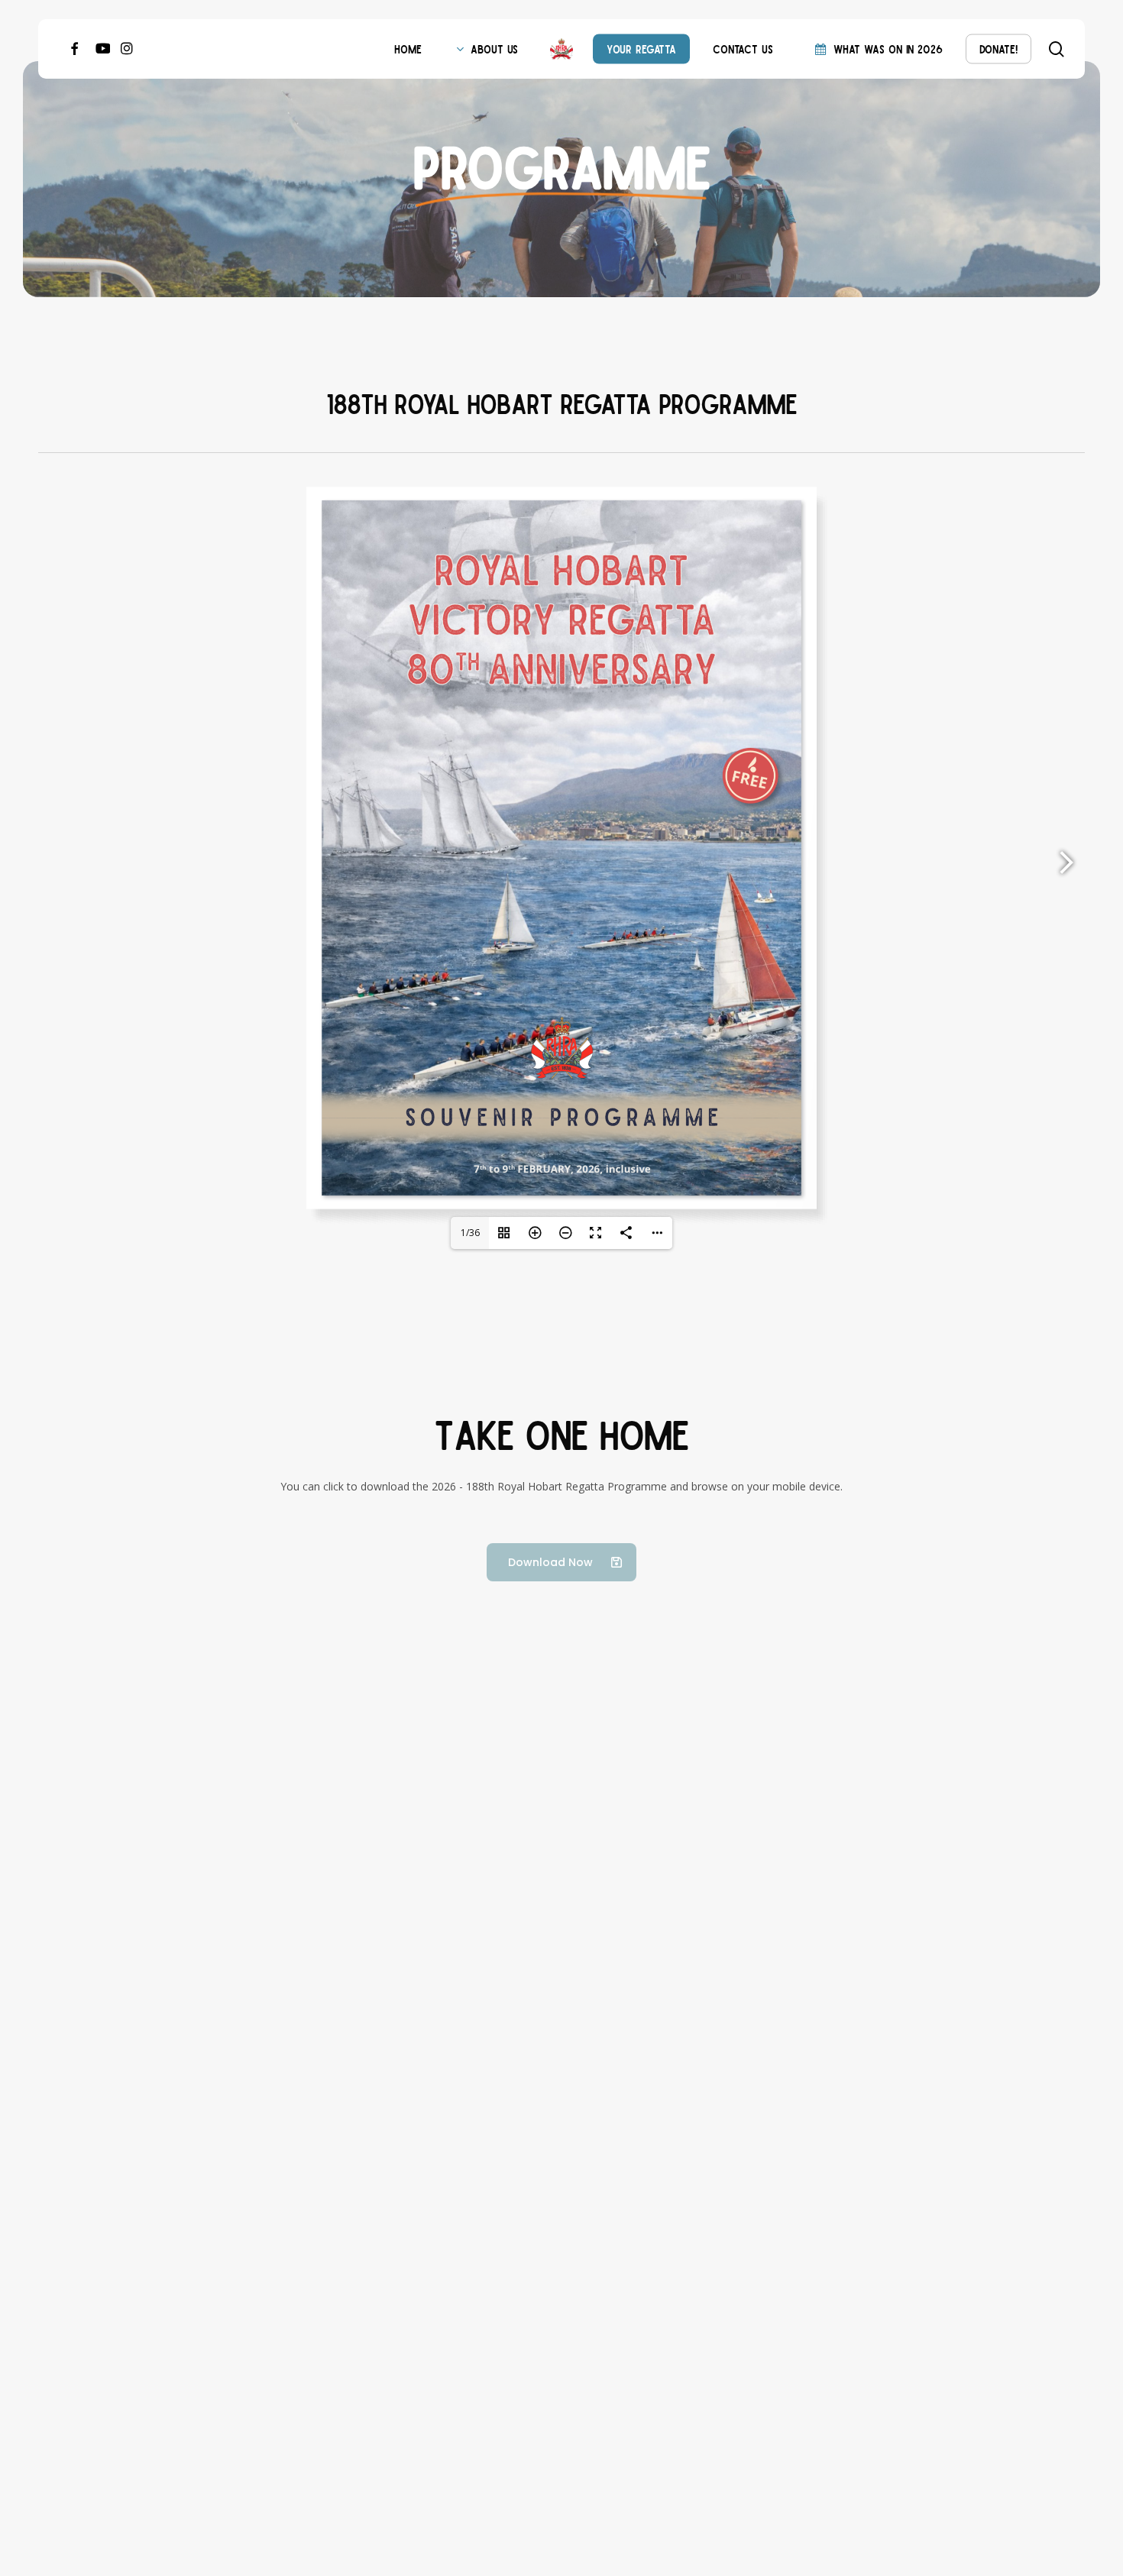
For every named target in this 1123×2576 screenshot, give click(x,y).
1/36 (470, 1233)
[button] (561, 1562)
